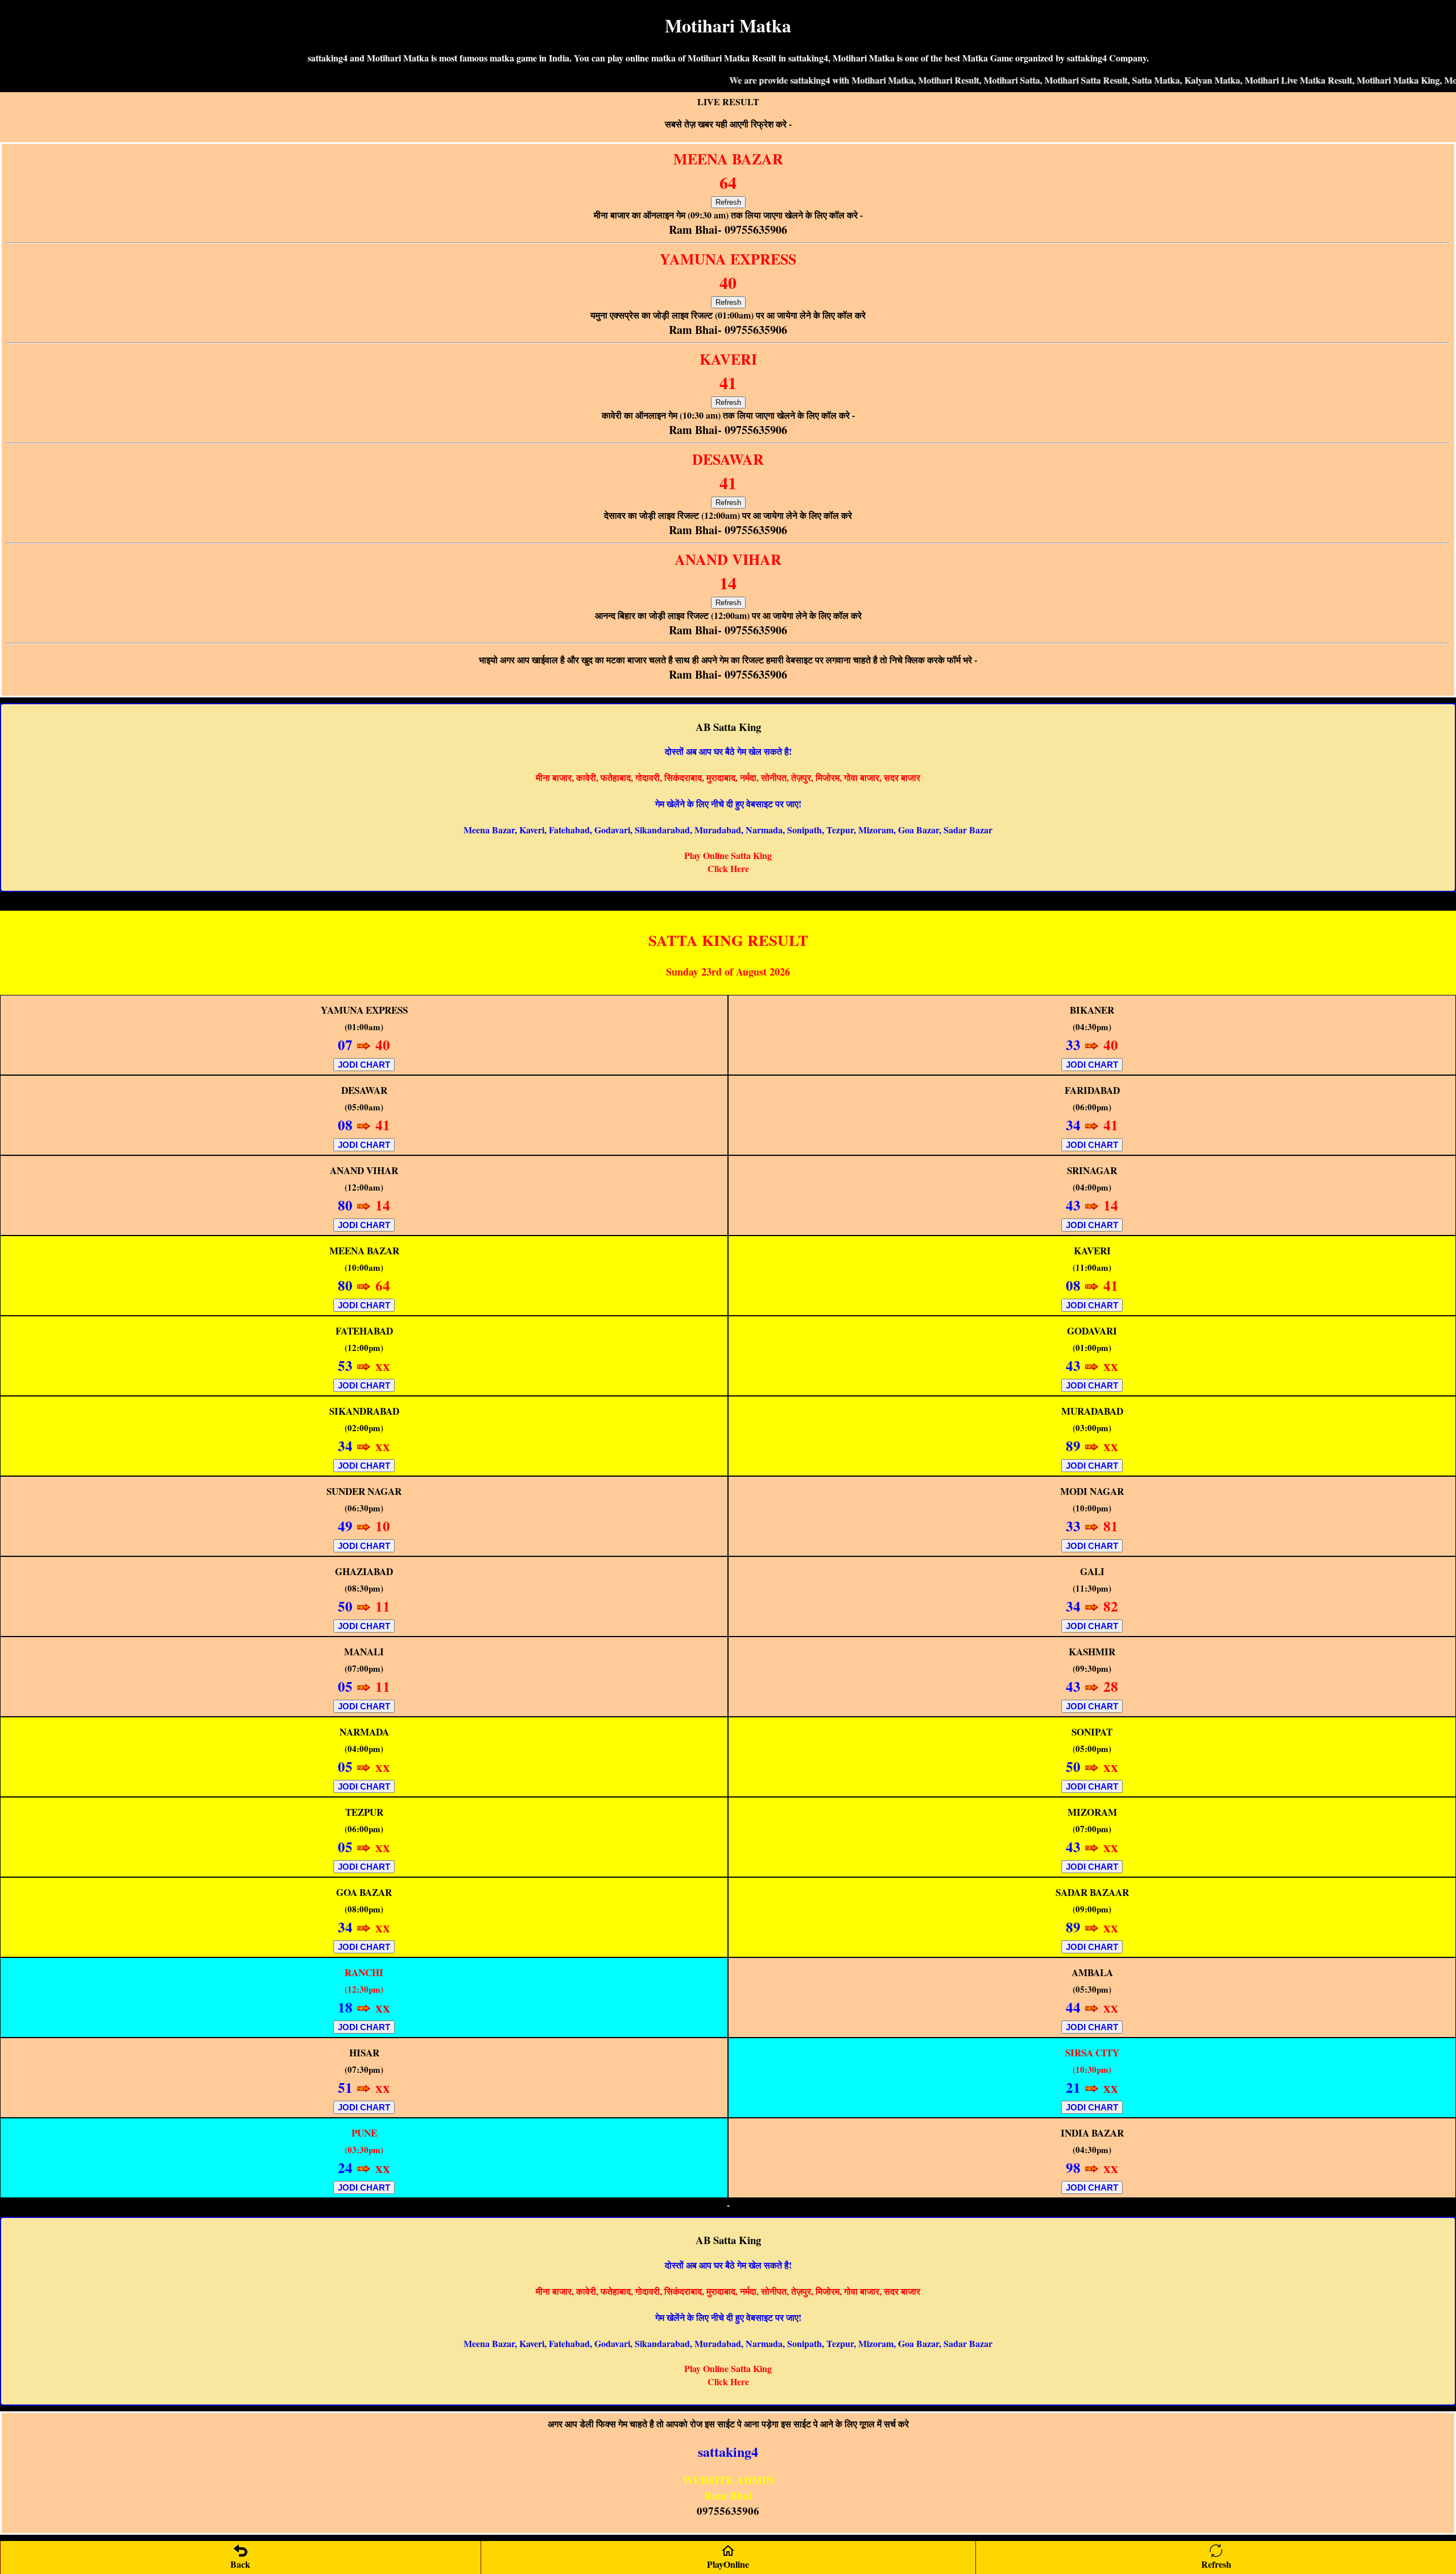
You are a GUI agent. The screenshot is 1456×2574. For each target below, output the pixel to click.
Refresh (728, 202)
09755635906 (728, 2511)
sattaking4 (728, 2451)
